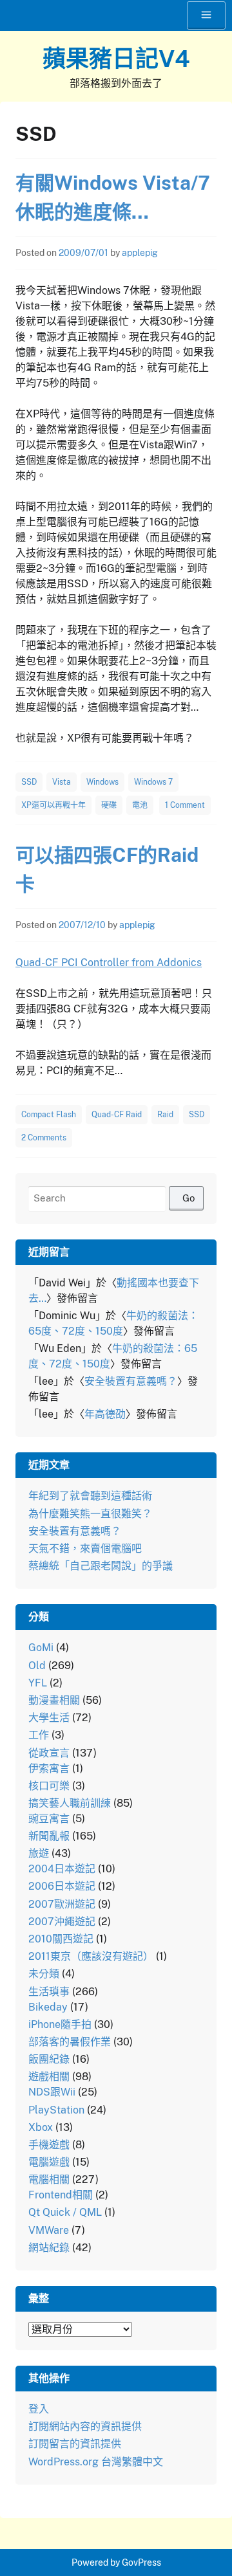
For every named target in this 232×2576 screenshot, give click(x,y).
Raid (165, 1115)
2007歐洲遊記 (62, 1904)
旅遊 (39, 1853)
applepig (140, 253)
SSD (29, 782)
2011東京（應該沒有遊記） (91, 1956)
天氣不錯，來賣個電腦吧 (85, 1548)
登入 (39, 2409)
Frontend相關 (61, 2195)
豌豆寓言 (49, 1819)
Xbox (41, 2127)
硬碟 (109, 805)
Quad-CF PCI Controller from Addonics (109, 963)
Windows (102, 782)
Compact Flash (49, 1115)
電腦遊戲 (49, 2162)
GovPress (141, 2562)
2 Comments (44, 1138)
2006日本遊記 (62, 1886)
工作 (39, 1735)
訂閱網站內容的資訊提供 (85, 2426)
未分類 (44, 1974)
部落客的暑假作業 (70, 2042)
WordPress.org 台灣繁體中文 (96, 2462)
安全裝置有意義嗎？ (131, 1381)
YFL (38, 1683)
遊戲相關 (49, 2077)
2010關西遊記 (61, 1939)
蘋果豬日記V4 (116, 59)
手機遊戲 (49, 2145)
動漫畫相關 (54, 1700)
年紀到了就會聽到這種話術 (90, 1496)
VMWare (49, 2230)
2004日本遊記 (62, 1869)
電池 (140, 805)
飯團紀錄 (49, 2059)
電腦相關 (49, 2179)
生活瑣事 (49, 1992)
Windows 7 (153, 782)
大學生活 (49, 1718)
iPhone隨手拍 (60, 2024)
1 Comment (185, 805)
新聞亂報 (49, 1836)
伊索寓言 (49, 1768)
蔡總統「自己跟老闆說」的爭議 (101, 1566)
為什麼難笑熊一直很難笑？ (90, 1514)
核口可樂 (49, 1786)
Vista (62, 782)
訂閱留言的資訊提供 (75, 2444)
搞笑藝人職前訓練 (70, 1803)
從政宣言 (49, 1753)
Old (37, 1666)
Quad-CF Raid (117, 1115)
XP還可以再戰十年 (53, 805)
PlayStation (56, 2110)
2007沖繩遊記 (62, 1922)
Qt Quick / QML (65, 2212)
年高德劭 (105, 1414)
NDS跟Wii (52, 2092)
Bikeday (48, 2007)
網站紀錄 (49, 2248)
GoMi (41, 1648)
